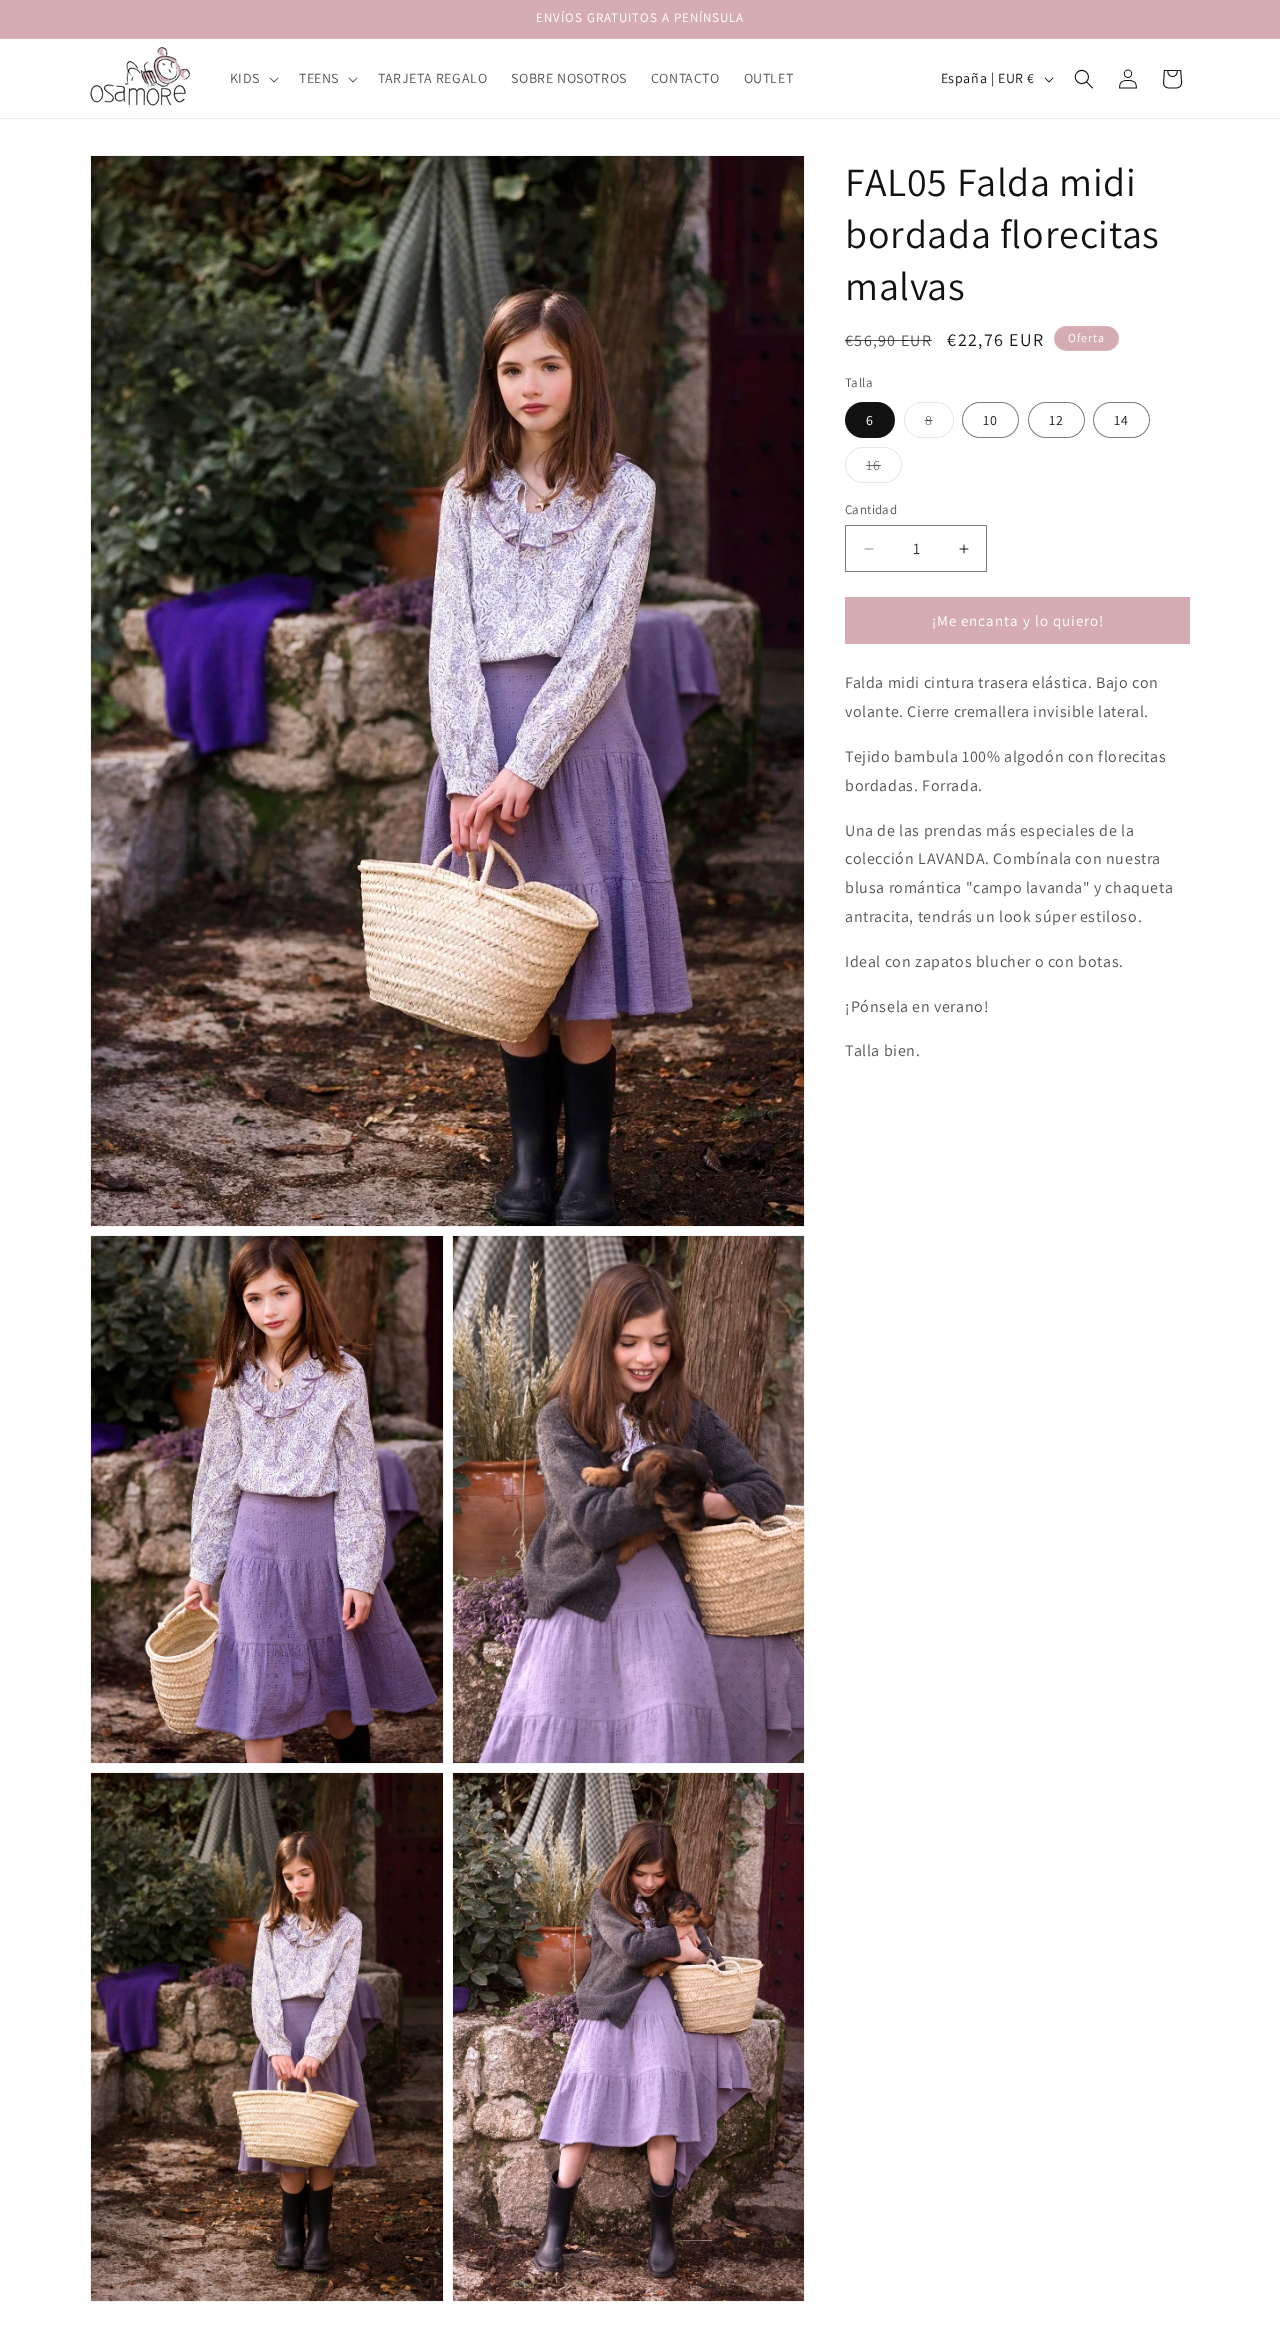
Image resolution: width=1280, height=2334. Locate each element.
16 (884, 469)
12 (1056, 420)
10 (990, 420)
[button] (252, 78)
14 (1121, 420)
